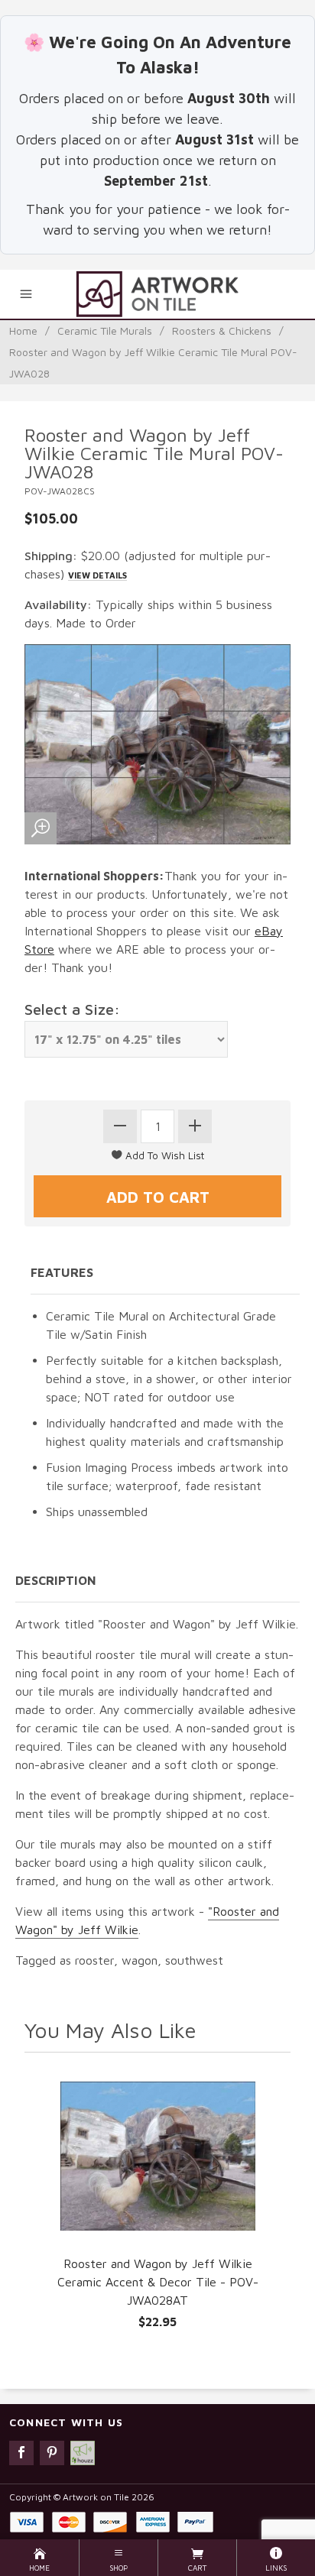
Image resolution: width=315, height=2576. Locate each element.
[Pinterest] (52, 2453)
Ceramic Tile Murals (105, 331)
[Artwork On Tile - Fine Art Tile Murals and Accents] (157, 294)
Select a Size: (72, 1009)
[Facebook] (21, 2453)
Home (23, 331)
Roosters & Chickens (222, 331)
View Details (97, 575)
